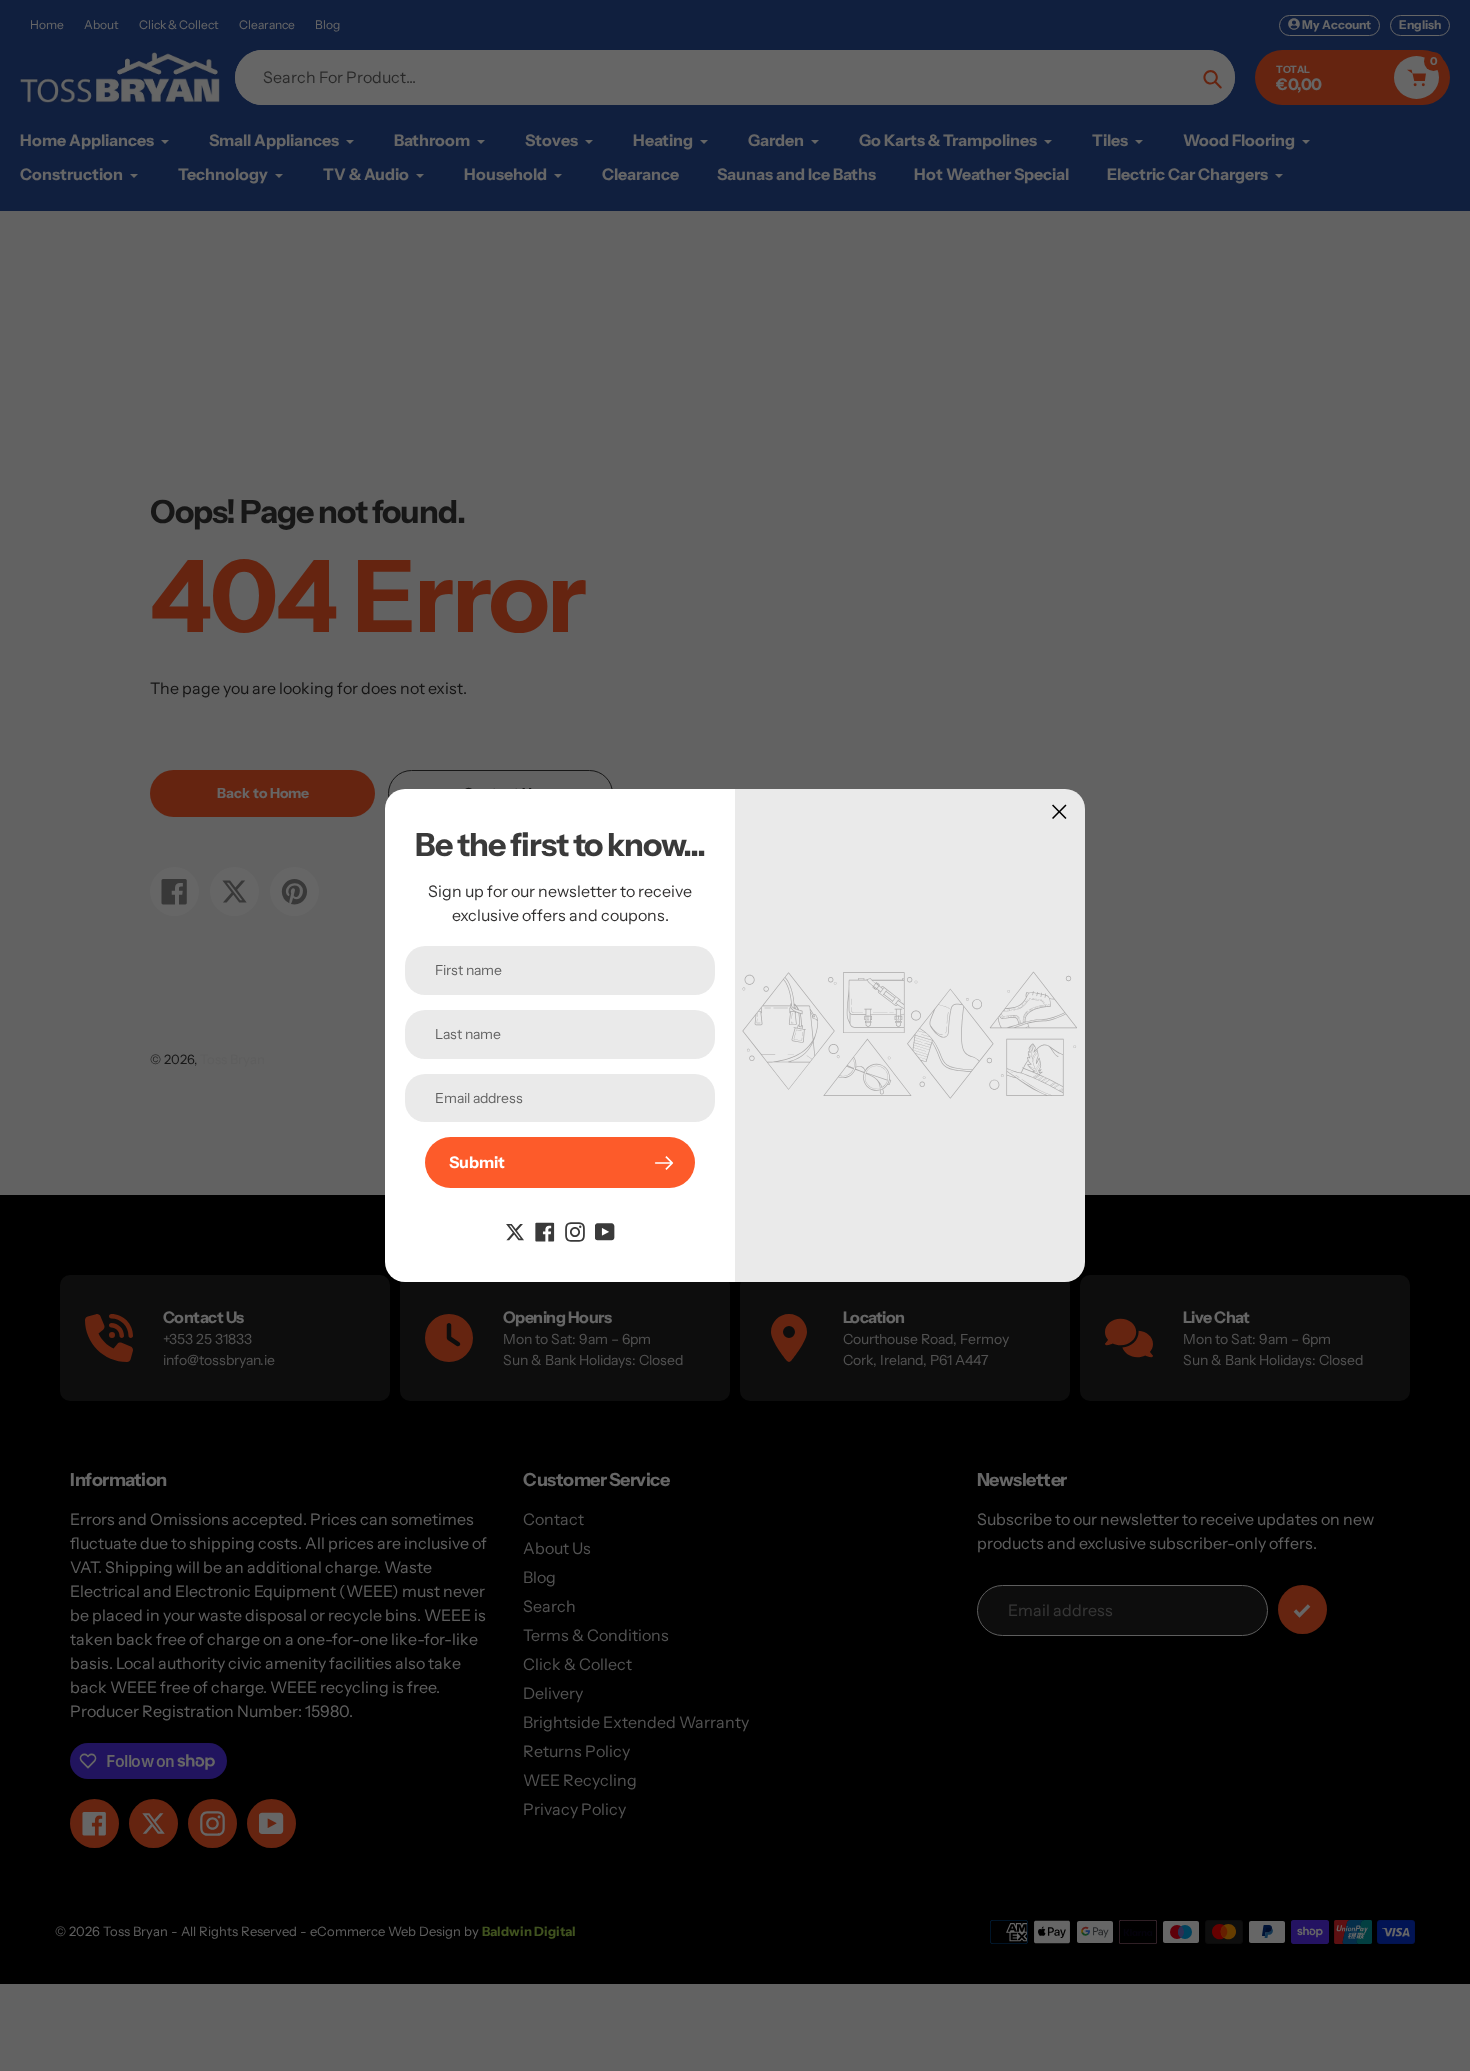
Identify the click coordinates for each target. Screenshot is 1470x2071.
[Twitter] (515, 1230)
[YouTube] (605, 1230)
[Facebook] (545, 1230)
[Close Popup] (1059, 811)
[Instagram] (575, 1230)
